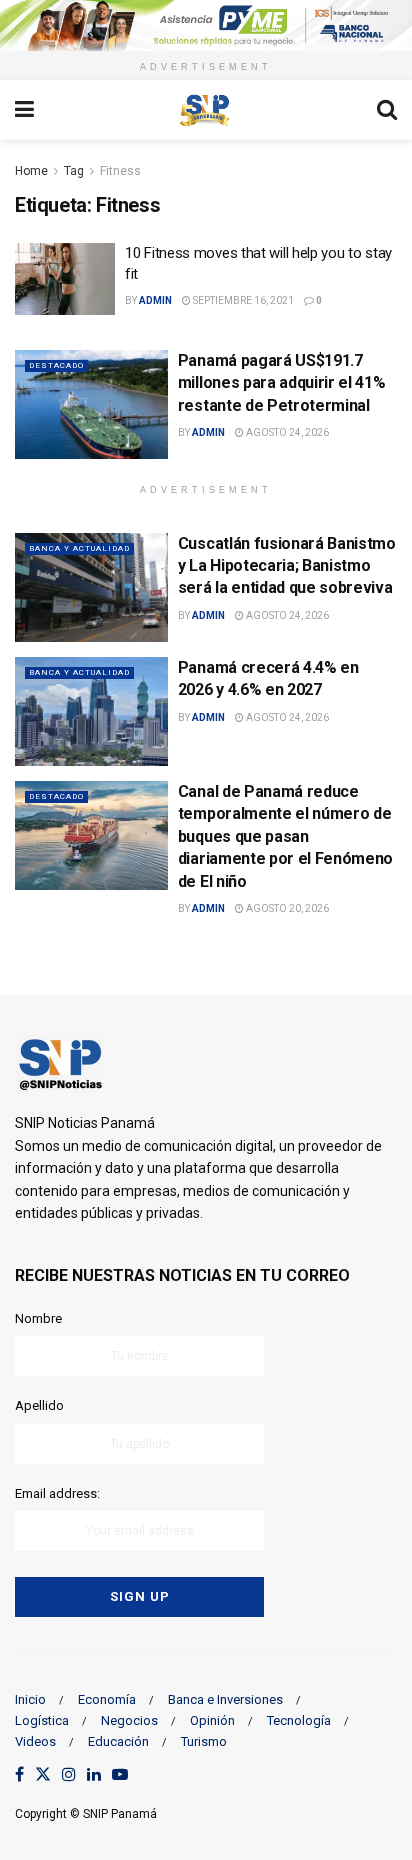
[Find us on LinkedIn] (94, 1775)
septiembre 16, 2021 (242, 300)
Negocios (129, 1720)
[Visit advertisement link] (206, 25)
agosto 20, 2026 (286, 908)
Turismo (204, 1741)
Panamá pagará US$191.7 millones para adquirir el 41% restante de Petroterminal (282, 383)
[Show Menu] (24, 110)
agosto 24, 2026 (286, 432)
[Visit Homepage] (205, 110)
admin (155, 300)
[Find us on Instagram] (69, 1775)
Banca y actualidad (79, 548)
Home (31, 171)
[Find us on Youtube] (120, 1775)
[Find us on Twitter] (43, 1775)
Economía (107, 1699)
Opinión (212, 1720)
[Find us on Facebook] (19, 1775)
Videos (35, 1741)
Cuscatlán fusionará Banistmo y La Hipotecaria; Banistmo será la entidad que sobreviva (287, 566)
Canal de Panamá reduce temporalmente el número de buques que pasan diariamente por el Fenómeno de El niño (285, 836)
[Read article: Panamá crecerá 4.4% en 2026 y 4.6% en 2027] (91, 711)
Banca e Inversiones (225, 1699)
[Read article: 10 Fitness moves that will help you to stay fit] (65, 279)
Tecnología (299, 1720)
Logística (42, 1720)
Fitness (120, 171)
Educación (118, 1741)
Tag (74, 171)
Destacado (56, 365)
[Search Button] (387, 110)
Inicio (30, 1699)
